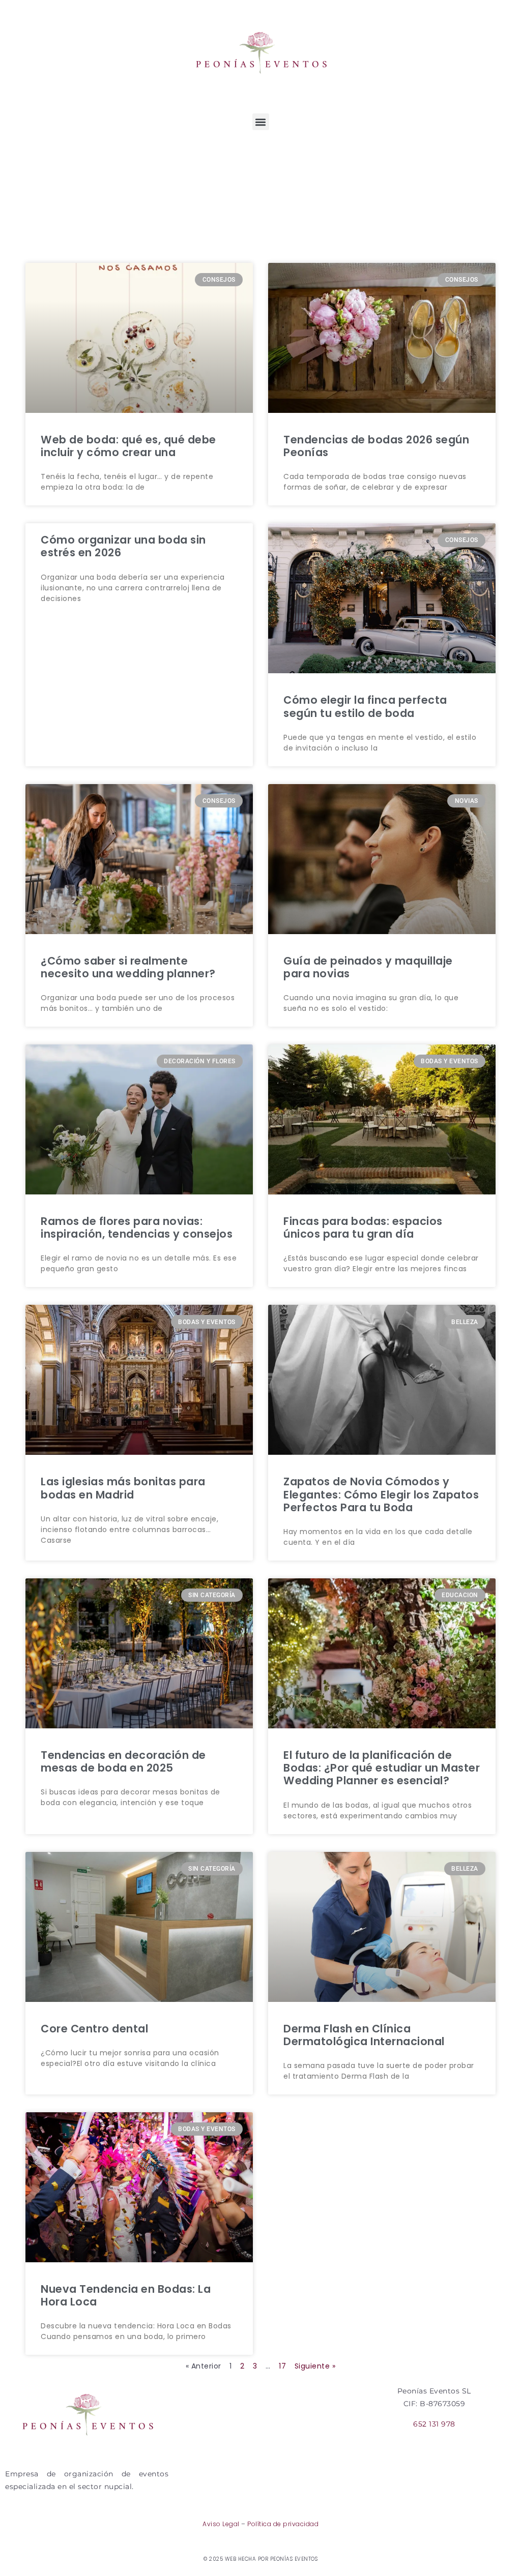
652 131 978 (434, 2424)
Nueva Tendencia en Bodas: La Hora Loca (126, 2295)
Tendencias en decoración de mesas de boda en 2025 (123, 1761)
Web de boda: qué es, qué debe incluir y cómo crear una (128, 446)
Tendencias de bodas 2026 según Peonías (376, 446)
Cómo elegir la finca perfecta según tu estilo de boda (365, 706)
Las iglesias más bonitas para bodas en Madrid (123, 1488)
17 (282, 2366)
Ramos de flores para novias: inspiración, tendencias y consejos (137, 1227)
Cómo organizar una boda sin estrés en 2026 (123, 546)
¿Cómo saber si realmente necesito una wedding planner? (128, 967)
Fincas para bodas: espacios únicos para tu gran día (363, 1227)
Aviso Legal (221, 2524)
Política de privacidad (283, 2524)
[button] (261, 122)
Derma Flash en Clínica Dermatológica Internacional (364, 2035)
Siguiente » (315, 2366)
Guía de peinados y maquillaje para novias (368, 967)
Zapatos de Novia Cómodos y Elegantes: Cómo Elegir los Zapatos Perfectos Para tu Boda (381, 1494)
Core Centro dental (94, 2029)
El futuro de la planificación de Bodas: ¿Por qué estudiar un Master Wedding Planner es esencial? (382, 1768)
